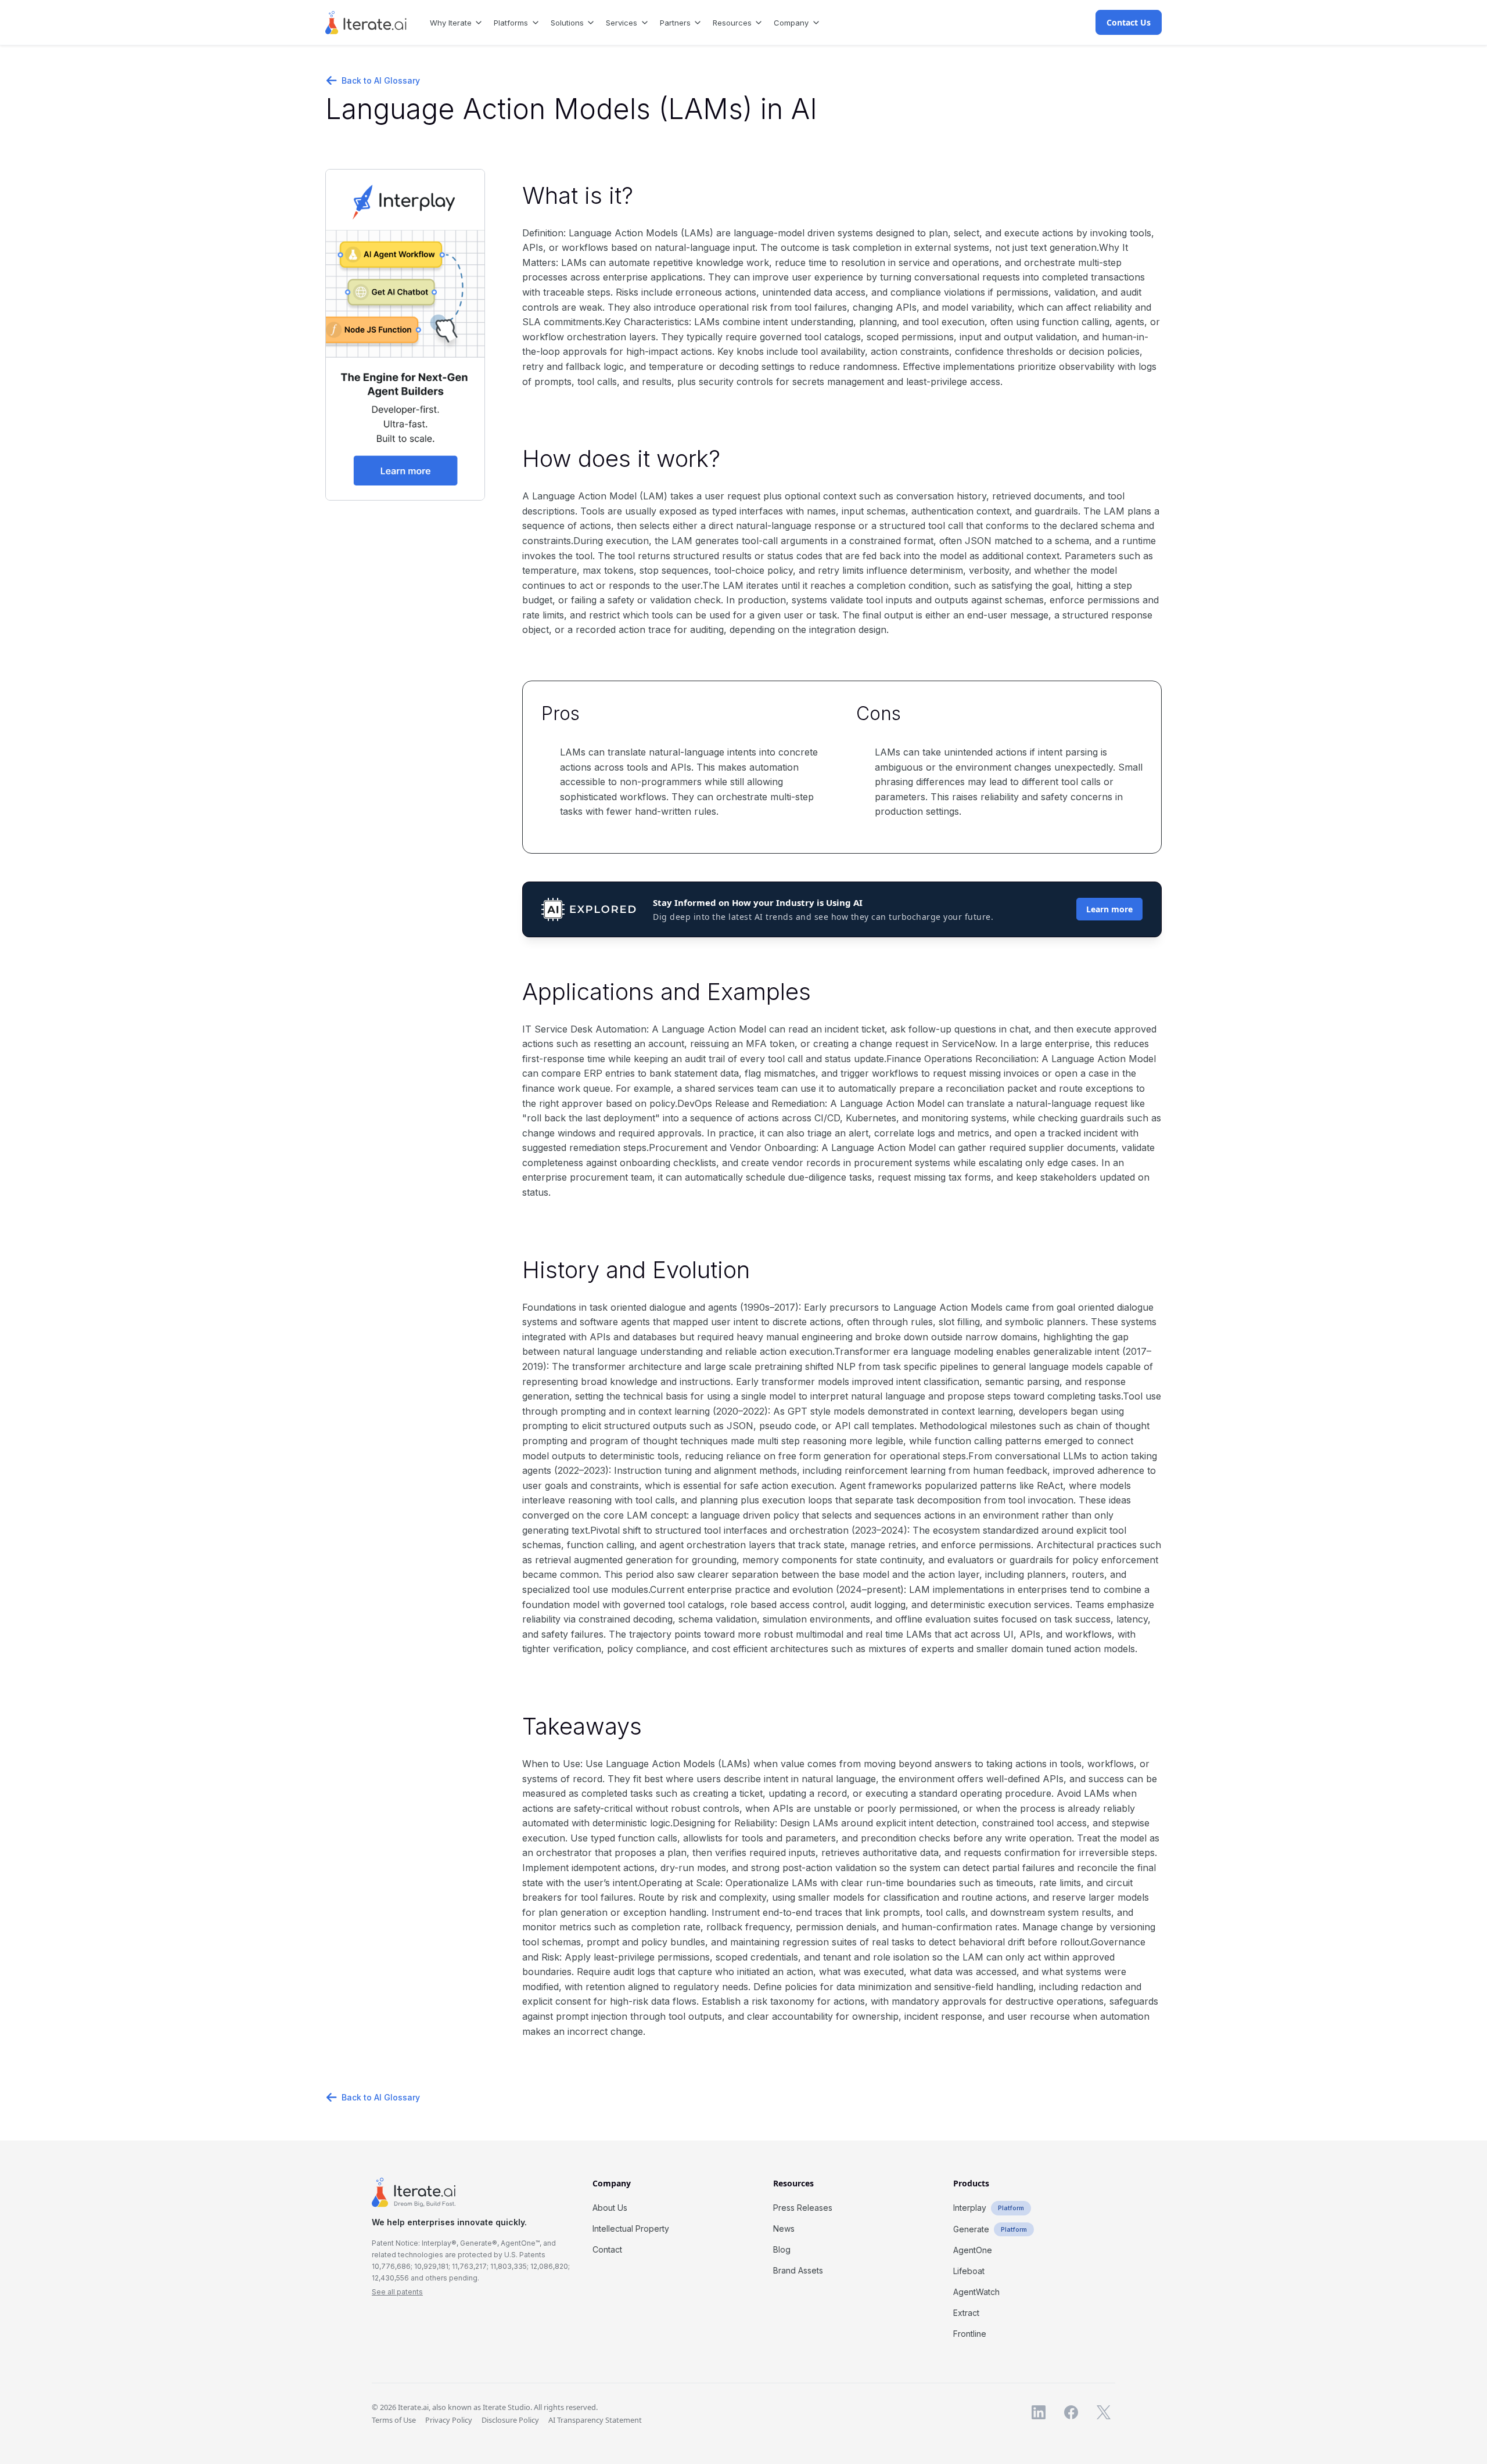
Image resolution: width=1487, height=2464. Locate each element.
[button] (452, 22)
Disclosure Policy (510, 2420)
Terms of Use (394, 2420)
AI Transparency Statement (595, 2420)
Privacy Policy (449, 2420)
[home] (366, 23)
